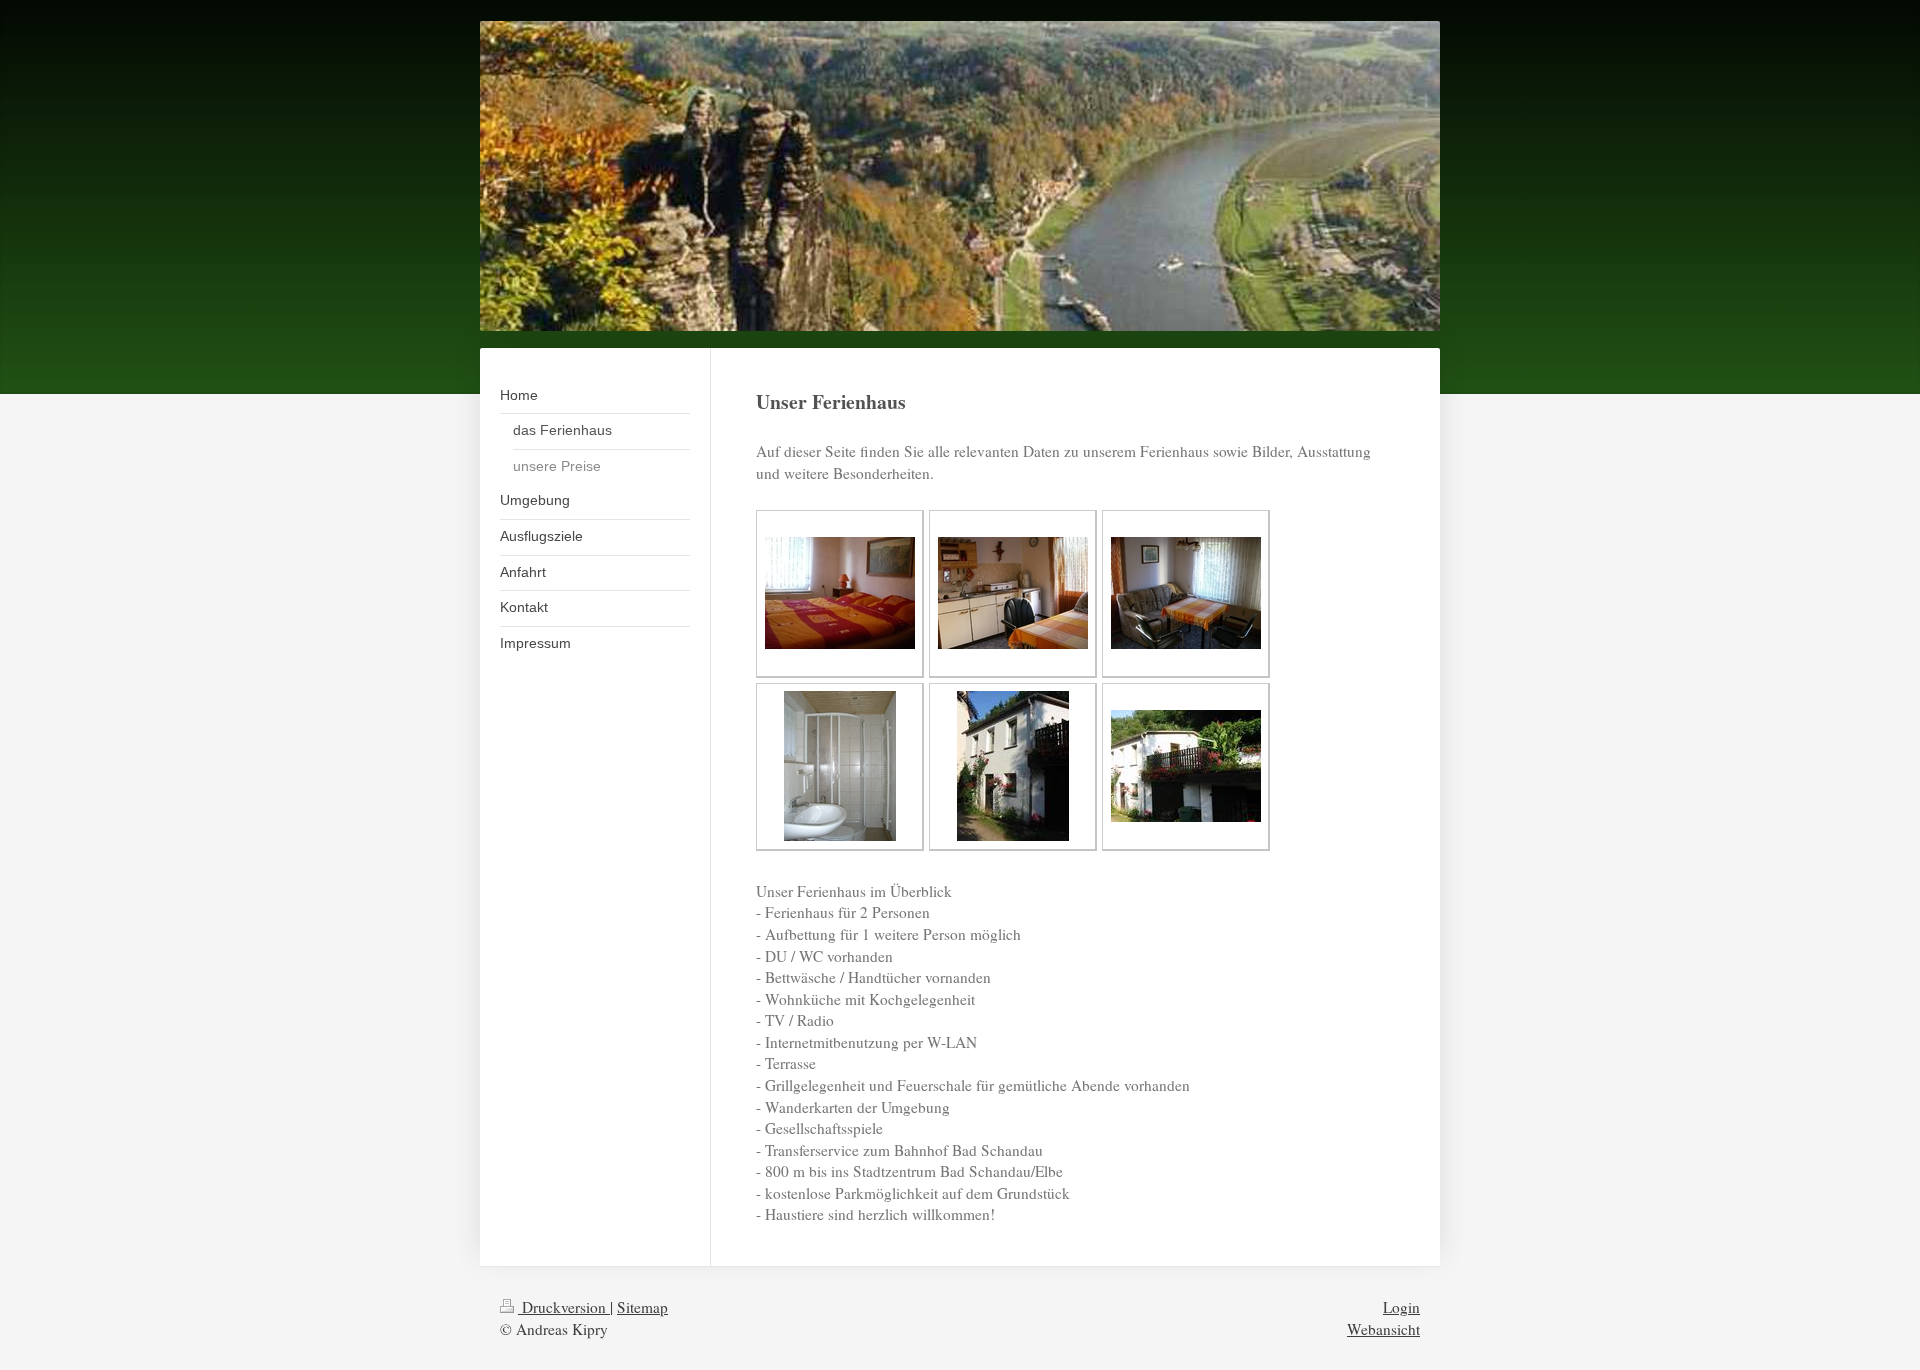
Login (1401, 1307)
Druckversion (564, 1307)
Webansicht (1383, 1329)
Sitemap (642, 1307)
